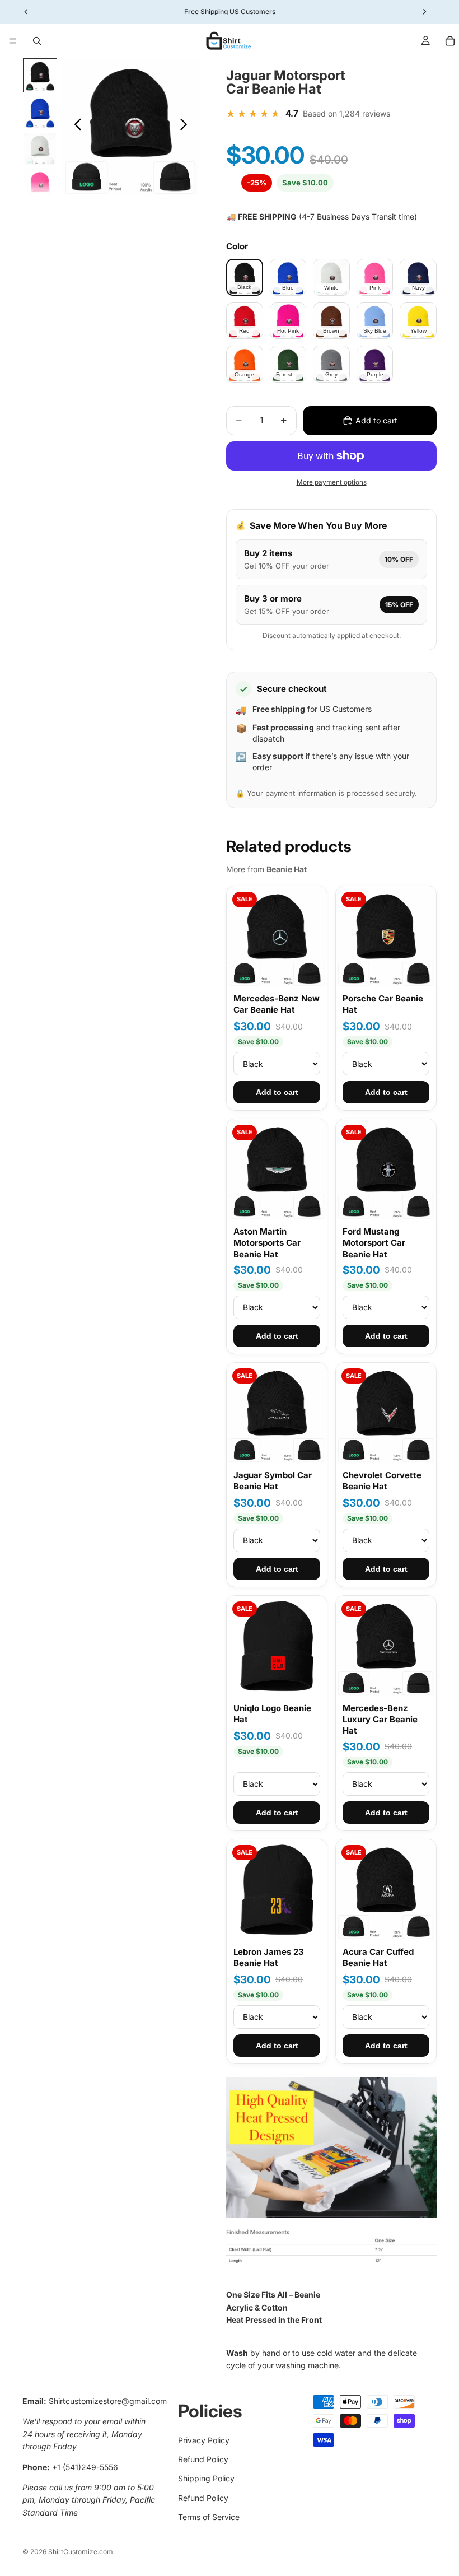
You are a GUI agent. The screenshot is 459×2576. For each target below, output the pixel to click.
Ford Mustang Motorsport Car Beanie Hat (374, 1243)
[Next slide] (187, 127)
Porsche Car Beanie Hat (383, 1004)
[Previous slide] (75, 127)
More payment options (332, 482)
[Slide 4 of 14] (40, 185)
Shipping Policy (206, 2478)
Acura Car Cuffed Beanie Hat (378, 1957)
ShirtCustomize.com (81, 2552)
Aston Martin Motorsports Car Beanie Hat (267, 1243)
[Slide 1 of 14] (40, 75)
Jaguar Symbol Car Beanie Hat (273, 1481)
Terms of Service (209, 2517)
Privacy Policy (204, 2440)
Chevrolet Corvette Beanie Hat (382, 1481)
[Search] (37, 41)
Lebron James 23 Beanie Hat (269, 1957)
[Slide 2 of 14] (40, 112)
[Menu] (13, 41)
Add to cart (277, 1092)
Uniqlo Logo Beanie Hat (272, 1714)
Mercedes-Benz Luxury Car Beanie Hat (380, 1720)
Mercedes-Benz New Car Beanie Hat (277, 1004)
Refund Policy (203, 2459)
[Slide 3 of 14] (40, 149)
